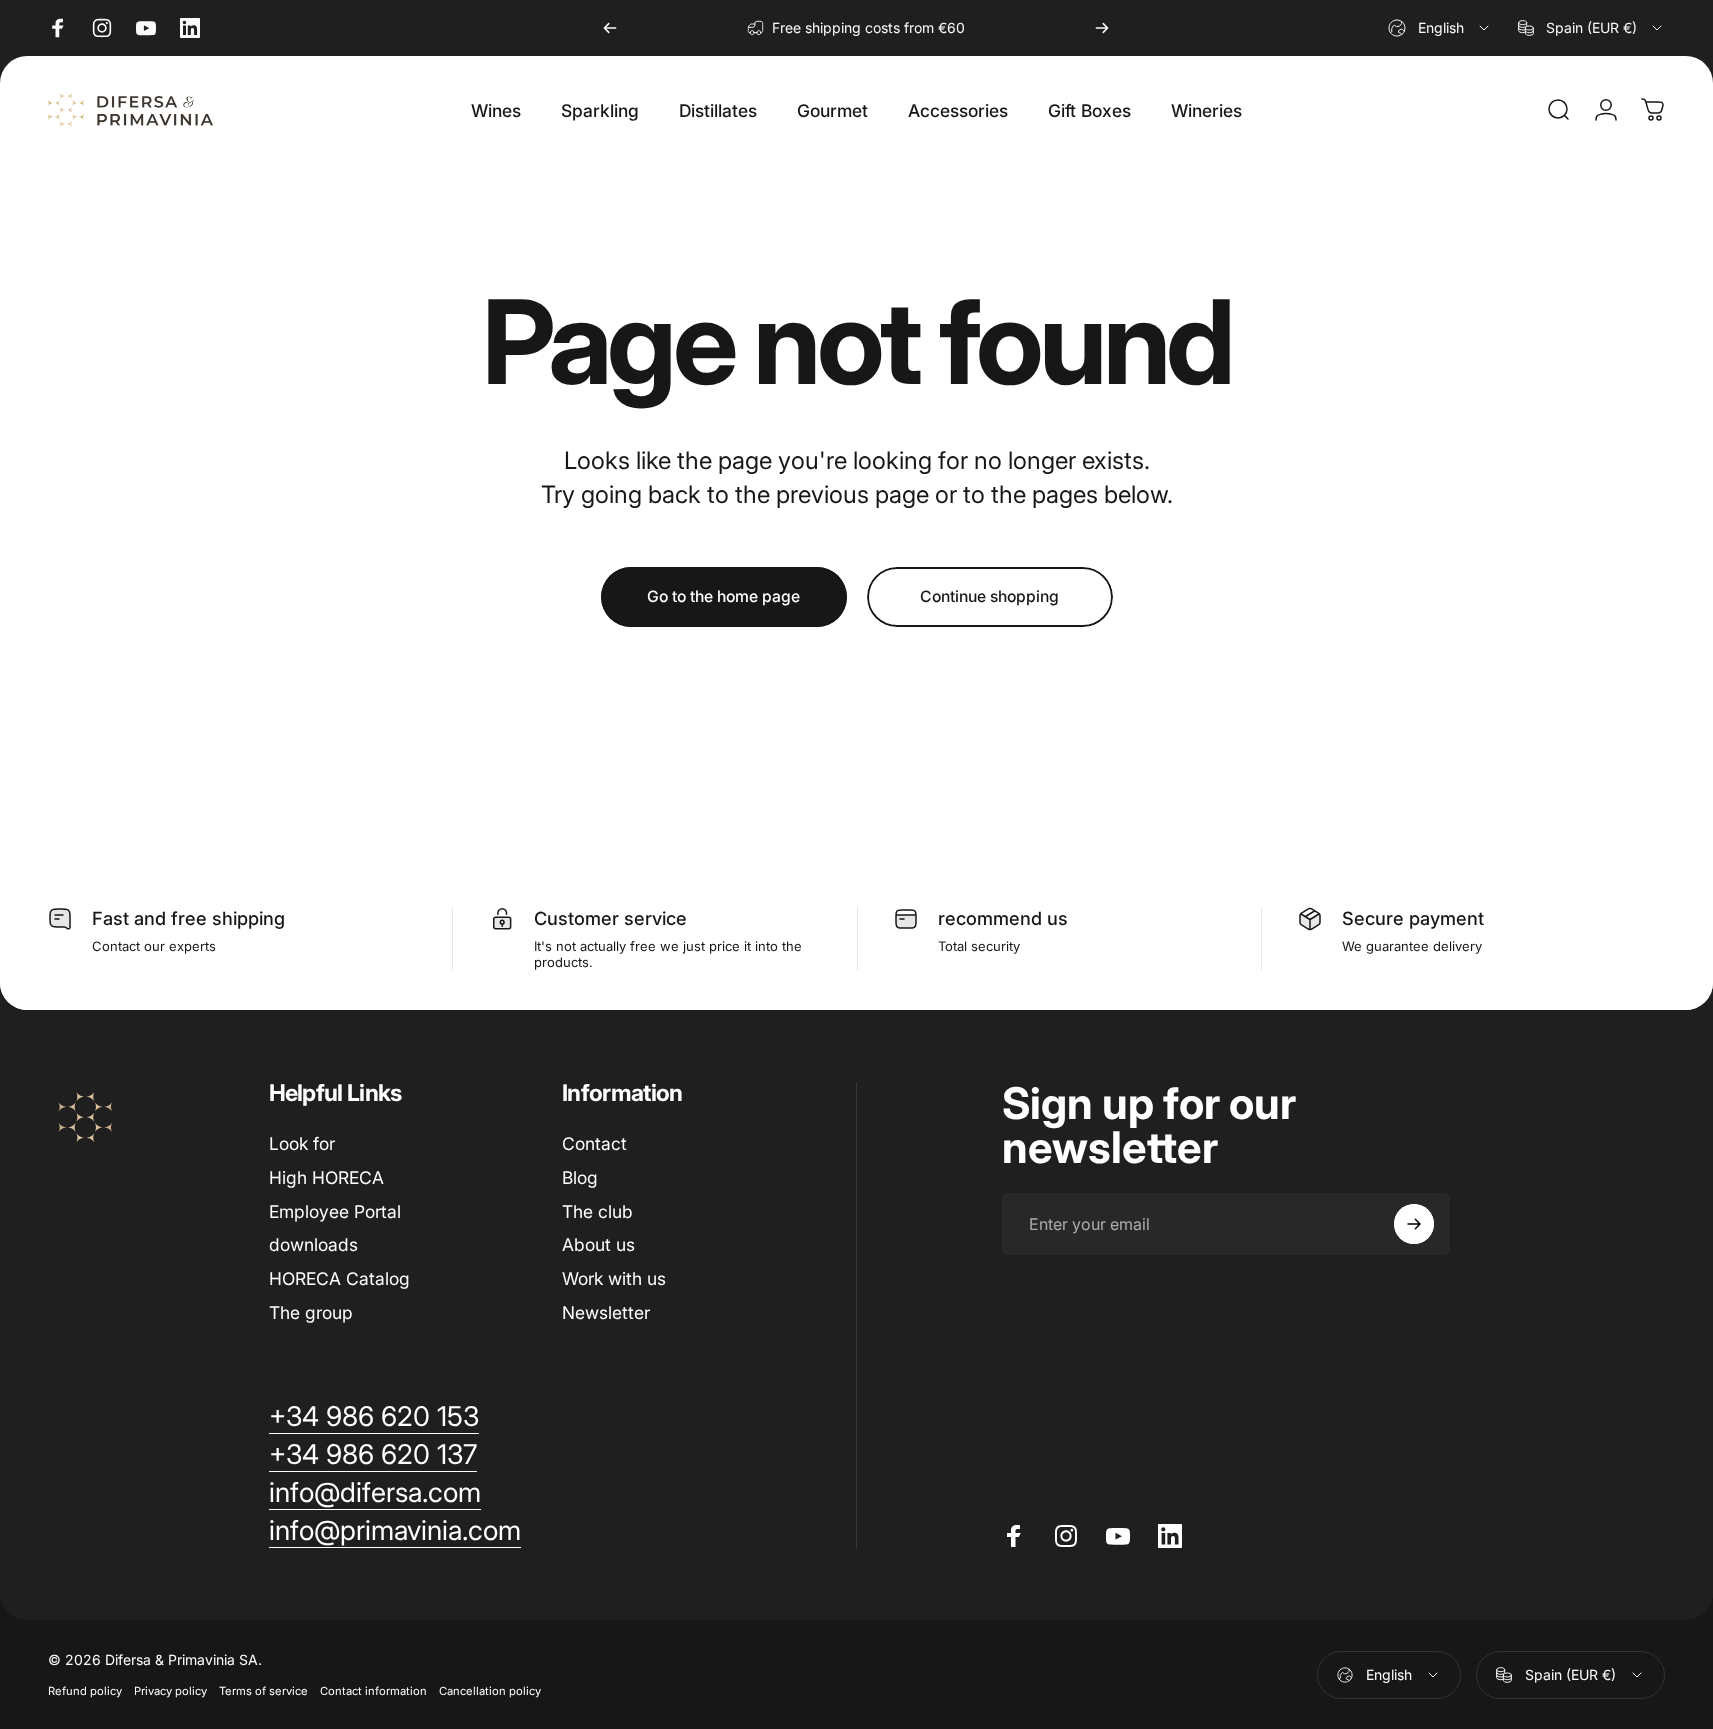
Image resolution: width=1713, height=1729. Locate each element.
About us (598, 1244)
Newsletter (606, 1312)
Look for (302, 1143)
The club (597, 1211)
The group (311, 1312)
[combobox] (1440, 28)
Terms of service (263, 1691)
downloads (313, 1244)
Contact (594, 1143)
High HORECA (326, 1177)
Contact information (373, 1691)
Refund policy (85, 1691)
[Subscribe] (1414, 1224)
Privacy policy (170, 1691)
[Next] (1102, 28)
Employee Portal (335, 1211)
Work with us (614, 1278)
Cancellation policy (490, 1691)
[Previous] (610, 28)
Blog (580, 1177)
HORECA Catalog (339, 1278)
